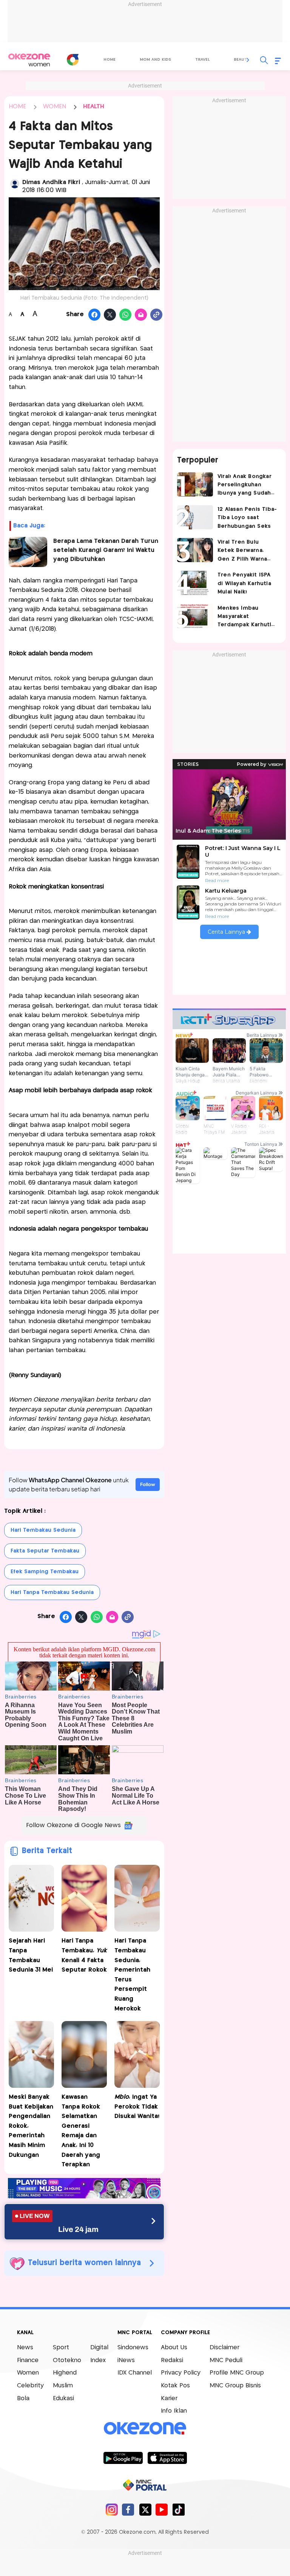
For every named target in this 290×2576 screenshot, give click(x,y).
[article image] (195, 484)
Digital (99, 2348)
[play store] (123, 2458)
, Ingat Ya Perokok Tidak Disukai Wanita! (137, 2107)
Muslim (63, 2386)
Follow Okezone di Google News (73, 1825)
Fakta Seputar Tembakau (45, 1551)
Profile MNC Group (237, 2373)
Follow (148, 1484)
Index (98, 2360)
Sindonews (133, 2348)
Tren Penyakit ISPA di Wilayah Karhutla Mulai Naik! (244, 583)
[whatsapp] (126, 315)
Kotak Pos (175, 2386)
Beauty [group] (242, 60)
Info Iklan (174, 2411)
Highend (65, 2373)
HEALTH (94, 107)
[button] (248, 60)
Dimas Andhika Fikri (52, 182)
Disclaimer (224, 2348)
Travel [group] (202, 60)
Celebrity (30, 2386)
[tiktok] (178, 2509)
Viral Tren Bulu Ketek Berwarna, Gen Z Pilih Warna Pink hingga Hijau (242, 551)
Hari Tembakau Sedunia (43, 1530)
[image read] (28, 552)
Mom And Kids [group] (155, 60)
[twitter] (145, 2509)
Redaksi (172, 2360)
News (25, 2348)
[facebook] (128, 2509)
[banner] (84, 2196)
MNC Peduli (226, 2360)
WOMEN (55, 107)
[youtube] (162, 2509)
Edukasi (63, 2398)
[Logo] (72, 60)
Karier (169, 2398)
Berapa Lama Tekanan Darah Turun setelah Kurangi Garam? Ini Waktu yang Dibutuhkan (106, 550)
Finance (28, 2360)
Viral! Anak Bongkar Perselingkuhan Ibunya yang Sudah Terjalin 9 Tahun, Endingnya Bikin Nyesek (244, 486)
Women (28, 2373)
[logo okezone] (145, 2428)
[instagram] (112, 2509)
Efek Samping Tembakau (45, 1572)
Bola (23, 2398)
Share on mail (141, 315)
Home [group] (110, 60)
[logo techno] (29, 60)
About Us (174, 2348)
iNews (126, 2360)
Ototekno (67, 2360)
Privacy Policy (181, 2373)
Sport (61, 2348)
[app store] (167, 2458)
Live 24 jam (78, 2229)
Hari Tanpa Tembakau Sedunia (52, 1592)
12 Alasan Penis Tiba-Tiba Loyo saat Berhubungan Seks (247, 518)
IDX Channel (135, 2373)
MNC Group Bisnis (235, 2386)
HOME (17, 107)
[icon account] (15, 184)
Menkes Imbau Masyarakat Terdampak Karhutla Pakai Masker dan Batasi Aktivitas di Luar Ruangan (246, 617)
